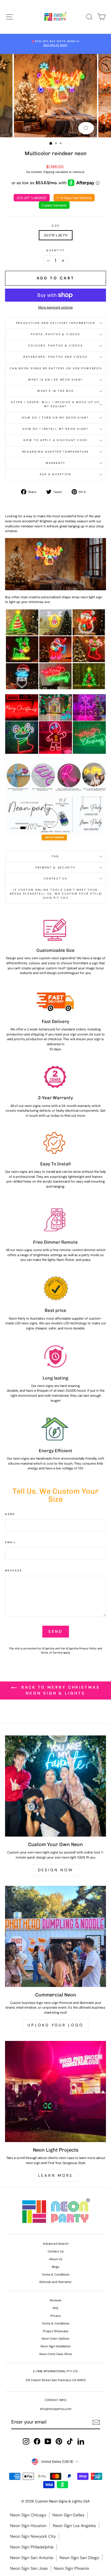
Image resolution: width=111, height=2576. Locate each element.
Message (14, 1571)
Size (56, 226)
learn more (56, 2175)
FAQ (55, 856)
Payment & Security (55, 868)
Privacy (56, 2316)
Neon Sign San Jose (29, 2568)
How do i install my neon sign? (55, 429)
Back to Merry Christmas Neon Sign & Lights (60, 1690)
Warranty (55, 463)
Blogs (55, 2267)
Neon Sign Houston (28, 2526)
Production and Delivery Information (56, 323)
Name (10, 1514)
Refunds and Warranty (55, 2282)
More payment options (55, 307)
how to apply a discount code (55, 440)
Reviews (55, 2300)
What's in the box (55, 391)
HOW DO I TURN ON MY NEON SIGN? (55, 418)
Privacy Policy (88, 1649)
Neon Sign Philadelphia (32, 2547)
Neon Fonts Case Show (56, 2354)
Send (56, 1631)
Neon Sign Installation (56, 2346)
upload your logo (55, 2025)
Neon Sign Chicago (28, 2515)
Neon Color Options (55, 2339)
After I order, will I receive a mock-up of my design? (55, 404)
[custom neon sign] (55, 800)
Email (11, 1542)
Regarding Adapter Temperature (56, 452)
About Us (56, 2259)
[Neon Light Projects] (55, 2091)
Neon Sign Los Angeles (74, 2526)
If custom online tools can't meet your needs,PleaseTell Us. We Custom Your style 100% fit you (56, 894)
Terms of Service (51, 1653)
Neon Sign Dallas (68, 2515)
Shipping (49, 172)
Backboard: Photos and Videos (55, 357)
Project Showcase (56, 2331)
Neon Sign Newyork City (33, 2536)
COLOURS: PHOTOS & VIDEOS (55, 346)
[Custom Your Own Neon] (55, 1786)
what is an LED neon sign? (55, 380)
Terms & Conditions (55, 2275)
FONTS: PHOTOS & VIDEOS (55, 334)
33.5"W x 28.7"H (56, 235)
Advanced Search (56, 2244)
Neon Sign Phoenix (71, 2568)
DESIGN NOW (56, 1870)
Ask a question (55, 474)
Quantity (55, 250)
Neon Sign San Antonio (32, 2558)
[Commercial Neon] (55, 1936)
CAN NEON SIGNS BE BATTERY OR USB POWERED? (56, 368)
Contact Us (56, 879)
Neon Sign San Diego (79, 2558)
